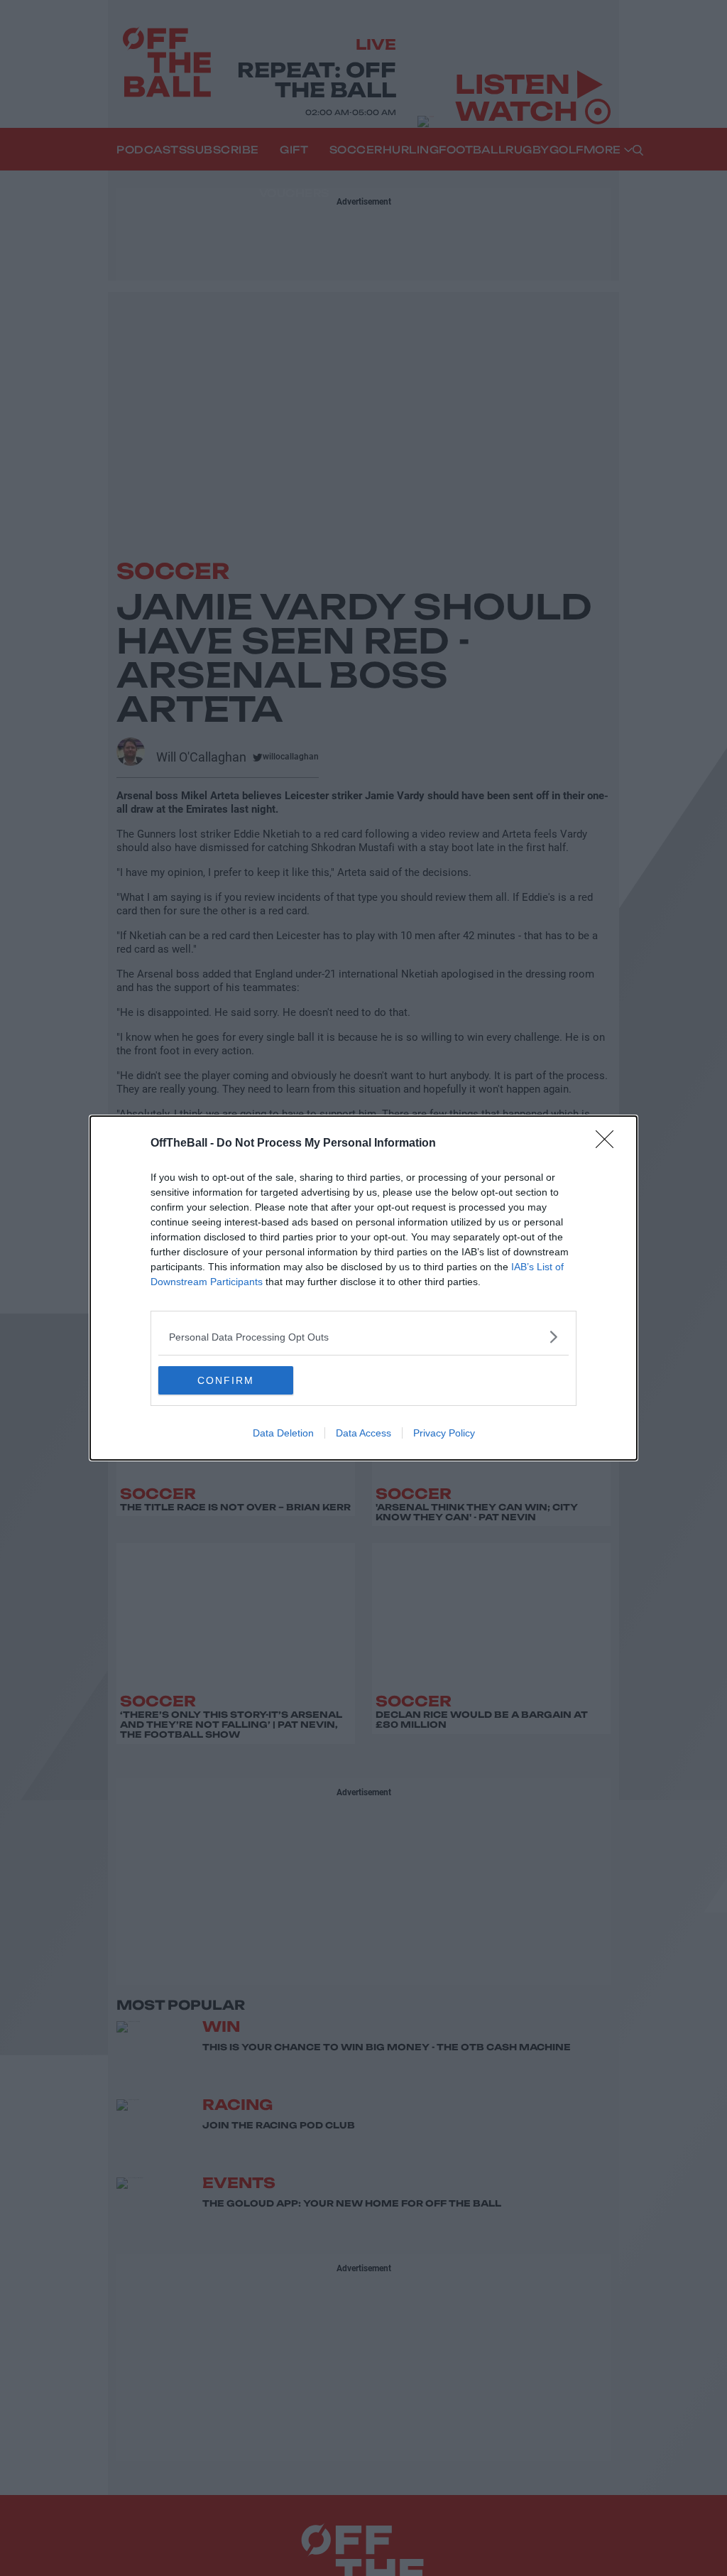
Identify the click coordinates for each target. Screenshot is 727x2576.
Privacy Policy (444, 1433)
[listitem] (363, 1337)
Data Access (363, 1433)
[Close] (609, 1144)
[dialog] (363, 1288)
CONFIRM (226, 1380)
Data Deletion (283, 1433)
